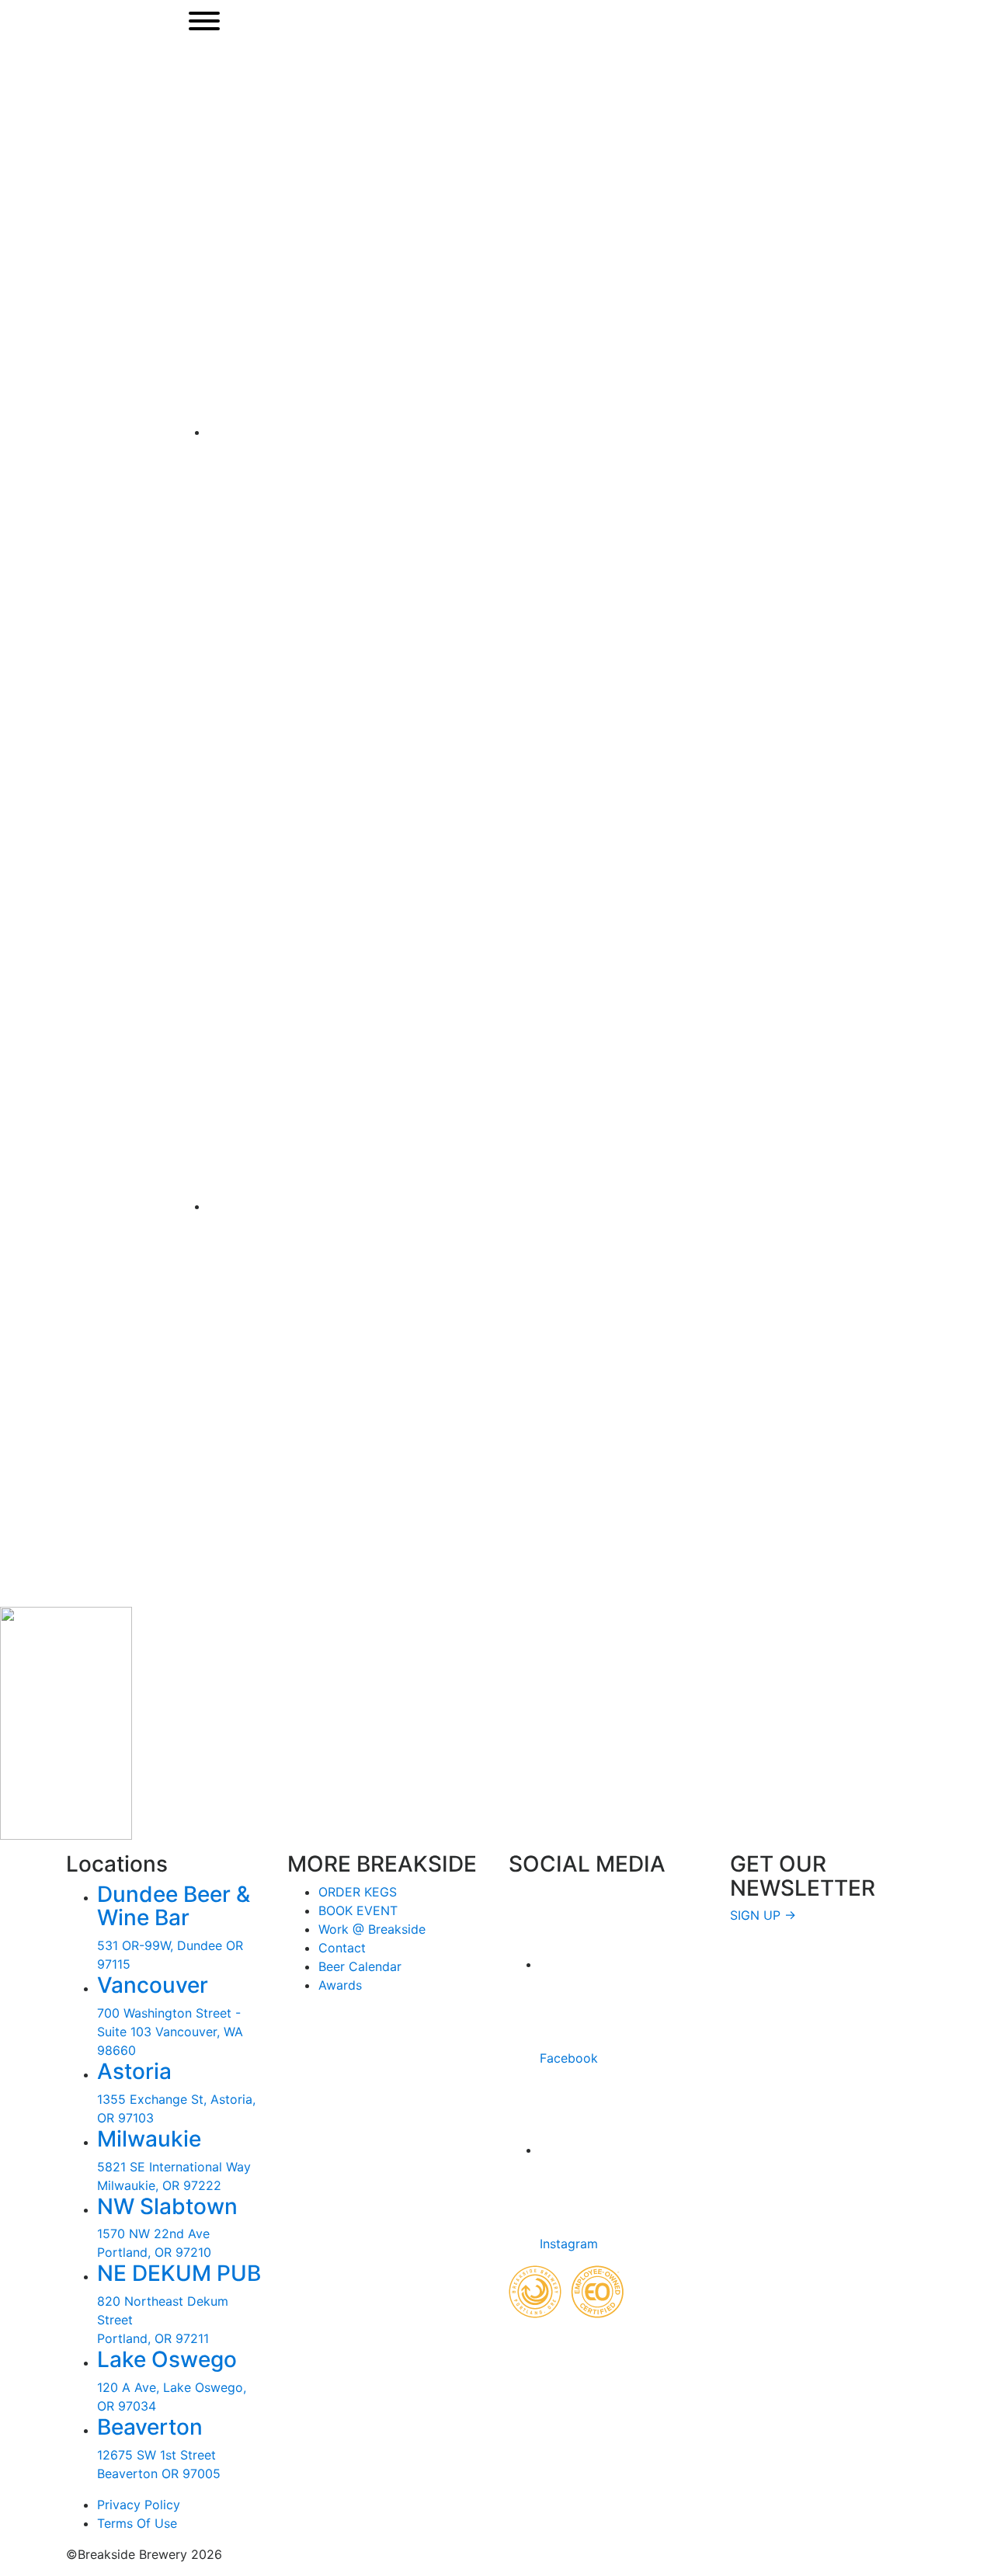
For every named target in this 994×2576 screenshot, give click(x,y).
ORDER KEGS (358, 1892)
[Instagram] (595, 1206)
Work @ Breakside (372, 1929)
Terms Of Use (137, 2523)
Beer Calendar (360, 1966)
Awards (340, 1985)
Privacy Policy (139, 2505)
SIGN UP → (763, 1915)
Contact (342, 1948)
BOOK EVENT (358, 1910)
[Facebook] (595, 432)
